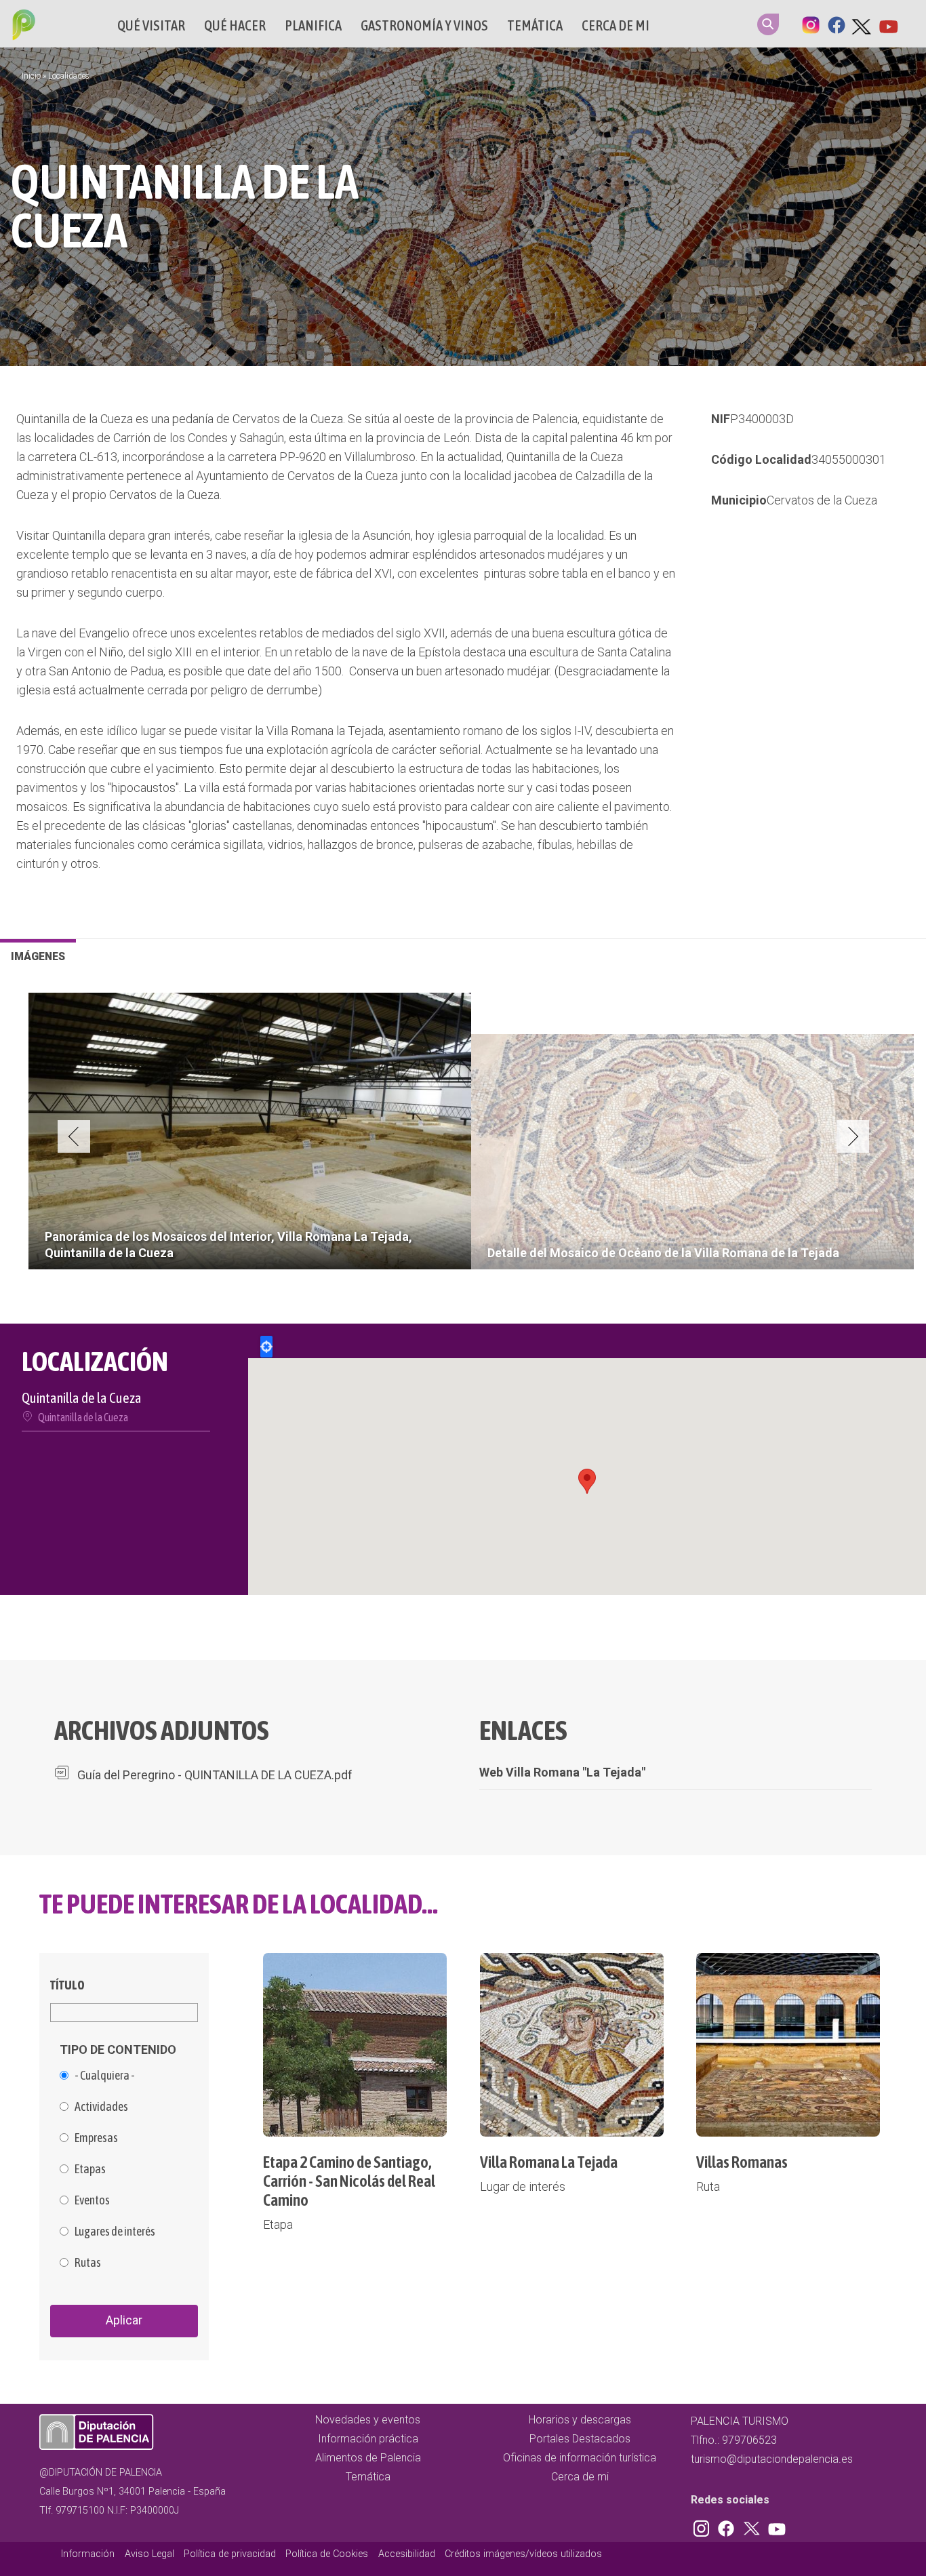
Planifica (313, 25)
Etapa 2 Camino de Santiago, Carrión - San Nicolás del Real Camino (349, 2181)
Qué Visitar (151, 25)
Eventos (92, 2200)
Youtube (888, 24)
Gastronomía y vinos (424, 25)
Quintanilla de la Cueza (83, 1417)
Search (768, 24)
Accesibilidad (407, 2554)
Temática (535, 25)
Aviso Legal (149, 2554)
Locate (266, 1347)
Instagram (811, 24)
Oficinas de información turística (580, 2458)
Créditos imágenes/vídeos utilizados (523, 2554)
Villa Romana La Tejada (549, 2162)
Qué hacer (235, 25)
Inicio (31, 76)
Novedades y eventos (368, 2420)
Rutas (88, 2263)
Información (88, 2554)
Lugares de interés (115, 2232)
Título (67, 1985)
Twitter (862, 24)
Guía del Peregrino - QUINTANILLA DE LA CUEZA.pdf (215, 1775)
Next (853, 1136)
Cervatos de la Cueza (822, 500)
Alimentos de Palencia (368, 2458)
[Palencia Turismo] (21, 26)
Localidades (69, 76)
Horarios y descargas (580, 2420)
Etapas (90, 2169)
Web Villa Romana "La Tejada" (562, 1772)
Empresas (96, 2138)
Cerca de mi (616, 25)
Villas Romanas (742, 2162)
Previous (74, 1136)
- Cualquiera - (105, 2076)
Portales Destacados (580, 2439)
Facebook (837, 24)
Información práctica (368, 2439)
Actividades (101, 2107)
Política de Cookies (327, 2554)
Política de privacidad (230, 2554)
